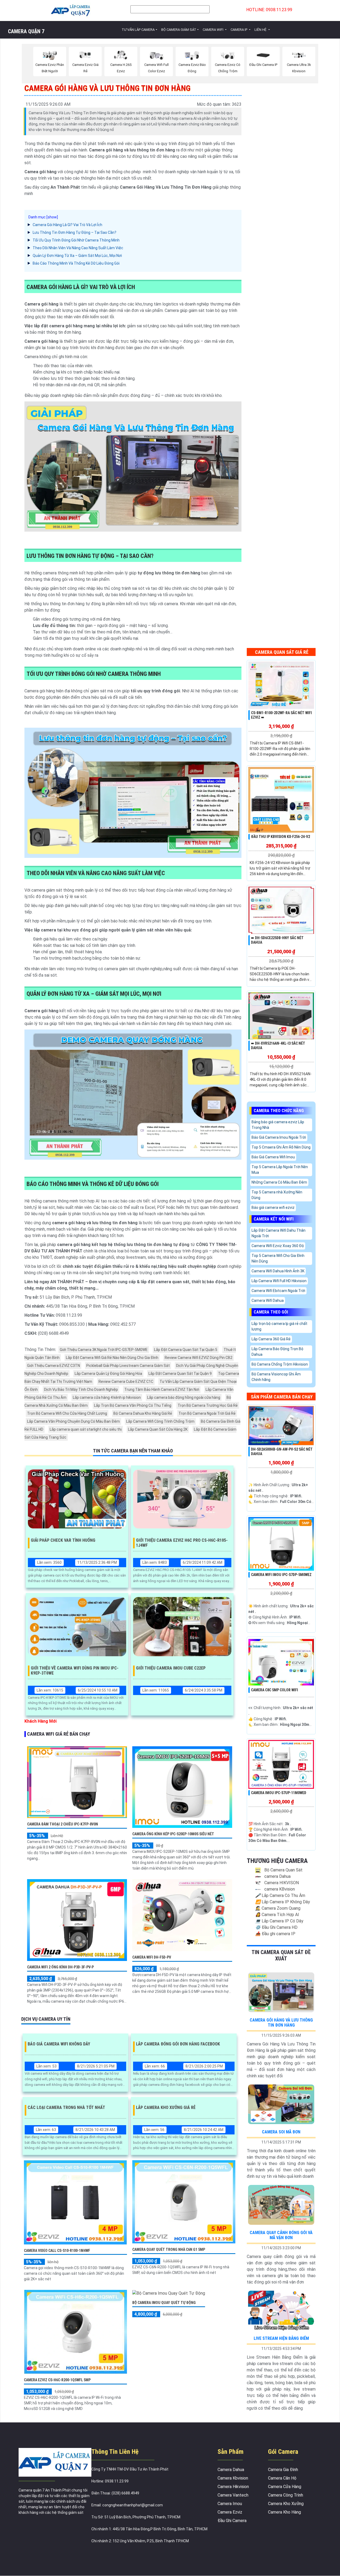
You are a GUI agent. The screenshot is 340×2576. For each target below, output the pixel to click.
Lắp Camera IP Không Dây (283, 1902)
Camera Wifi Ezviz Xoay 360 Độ (278, 1246)
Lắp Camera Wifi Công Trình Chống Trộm (160, 1421)
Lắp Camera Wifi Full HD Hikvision (279, 1281)
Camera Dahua (231, 2470)
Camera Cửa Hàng (285, 2487)
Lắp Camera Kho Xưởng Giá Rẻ (166, 2107)
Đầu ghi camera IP (275, 1934)
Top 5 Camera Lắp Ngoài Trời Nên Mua (280, 1170)
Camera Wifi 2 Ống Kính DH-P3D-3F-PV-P (60, 1967)
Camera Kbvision (233, 2478)
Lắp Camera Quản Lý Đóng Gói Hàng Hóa (108, 1374)
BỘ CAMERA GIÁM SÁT (179, 30)
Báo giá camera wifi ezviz (273, 1207)
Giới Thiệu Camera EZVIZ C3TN (54, 1366)
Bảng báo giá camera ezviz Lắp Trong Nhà (278, 1125)
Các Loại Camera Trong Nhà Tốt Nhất (66, 2107)
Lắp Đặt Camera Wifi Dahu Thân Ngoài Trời (279, 1233)
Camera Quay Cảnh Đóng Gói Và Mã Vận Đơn (281, 2235)
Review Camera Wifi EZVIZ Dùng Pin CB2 (199, 1358)
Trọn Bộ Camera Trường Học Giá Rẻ (208, 1405)
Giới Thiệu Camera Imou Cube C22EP (171, 1668)
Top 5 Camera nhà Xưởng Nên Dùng (277, 1195)
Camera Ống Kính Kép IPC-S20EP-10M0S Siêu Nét (173, 1834)
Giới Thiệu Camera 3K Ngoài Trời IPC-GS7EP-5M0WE (104, 1350)
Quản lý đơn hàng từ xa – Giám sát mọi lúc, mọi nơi (77, 256)
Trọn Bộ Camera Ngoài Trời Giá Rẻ (207, 1413)
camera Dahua (277, 1876)
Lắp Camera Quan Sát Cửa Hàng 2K (158, 1429)
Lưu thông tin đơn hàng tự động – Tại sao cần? (75, 232)
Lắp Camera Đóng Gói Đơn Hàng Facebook (178, 2044)
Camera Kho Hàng (284, 2512)
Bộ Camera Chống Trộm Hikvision (280, 1364)
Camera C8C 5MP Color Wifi (275, 1690)
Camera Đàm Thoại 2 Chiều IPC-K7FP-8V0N (63, 1824)
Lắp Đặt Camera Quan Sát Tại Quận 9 (180, 1374)
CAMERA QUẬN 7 (26, 31)
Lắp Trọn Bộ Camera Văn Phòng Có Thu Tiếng (133, 1405)
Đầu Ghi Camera (232, 2521)
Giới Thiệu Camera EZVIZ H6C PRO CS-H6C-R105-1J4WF (182, 1543)
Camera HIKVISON (281, 1883)
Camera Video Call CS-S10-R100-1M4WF (57, 2251)
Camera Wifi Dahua (268, 1300)
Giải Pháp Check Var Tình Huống (63, 1540)
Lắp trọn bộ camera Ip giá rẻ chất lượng (279, 1326)
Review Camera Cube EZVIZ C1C (126, 1382)
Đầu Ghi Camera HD (276, 1927)
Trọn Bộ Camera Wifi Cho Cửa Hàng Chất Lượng (67, 1413)
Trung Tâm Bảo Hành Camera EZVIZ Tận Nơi (162, 1389)
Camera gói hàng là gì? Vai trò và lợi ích (67, 225)
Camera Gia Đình (283, 2470)
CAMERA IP (239, 30)
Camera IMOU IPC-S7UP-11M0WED (279, 1793)
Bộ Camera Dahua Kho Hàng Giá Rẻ (143, 1413)
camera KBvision (279, 1889)
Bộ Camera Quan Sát (283, 1870)
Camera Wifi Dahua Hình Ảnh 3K (278, 1271)
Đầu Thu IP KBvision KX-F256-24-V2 (280, 837)
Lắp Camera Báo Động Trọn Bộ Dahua (277, 1352)
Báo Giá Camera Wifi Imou (273, 1157)
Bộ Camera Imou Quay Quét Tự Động (164, 2303)
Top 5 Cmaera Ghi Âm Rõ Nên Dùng (281, 1147)
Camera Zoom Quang (278, 1908)
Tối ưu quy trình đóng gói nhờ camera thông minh (76, 240)
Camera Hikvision (233, 2487)
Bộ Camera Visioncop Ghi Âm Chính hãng (276, 1377)
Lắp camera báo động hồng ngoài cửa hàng (184, 1397)
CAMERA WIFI (213, 30)
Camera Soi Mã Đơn (281, 2132)
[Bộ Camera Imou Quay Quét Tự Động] (169, 2293)
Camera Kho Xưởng (286, 2504)
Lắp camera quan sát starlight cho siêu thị (86, 1429)
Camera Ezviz (230, 2512)
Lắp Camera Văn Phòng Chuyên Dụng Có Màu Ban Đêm (73, 1421)
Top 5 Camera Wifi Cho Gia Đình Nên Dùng (278, 1258)
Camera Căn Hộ (282, 2478)
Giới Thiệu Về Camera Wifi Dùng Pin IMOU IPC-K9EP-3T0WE (75, 1671)
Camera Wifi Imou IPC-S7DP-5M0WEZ (281, 1575)
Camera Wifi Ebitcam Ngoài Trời (278, 1291)
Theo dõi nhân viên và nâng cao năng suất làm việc (78, 248)
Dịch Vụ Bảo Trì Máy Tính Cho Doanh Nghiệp (81, 1389)
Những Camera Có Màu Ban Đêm (279, 1182)
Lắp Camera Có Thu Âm (280, 1895)
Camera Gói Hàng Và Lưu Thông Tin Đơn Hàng (281, 2023)
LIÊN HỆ (261, 30)
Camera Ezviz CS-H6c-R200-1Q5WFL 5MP (57, 2380)
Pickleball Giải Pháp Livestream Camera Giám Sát (128, 1366)
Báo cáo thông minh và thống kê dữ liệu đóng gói (76, 263)
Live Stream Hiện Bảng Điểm (281, 2338)
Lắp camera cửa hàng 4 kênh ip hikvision (107, 1397)
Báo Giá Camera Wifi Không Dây (59, 2044)
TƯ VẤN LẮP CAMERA (138, 30)
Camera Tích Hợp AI (277, 1915)
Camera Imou (230, 2504)
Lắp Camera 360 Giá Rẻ (271, 1339)
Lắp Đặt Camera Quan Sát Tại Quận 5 (186, 1350)
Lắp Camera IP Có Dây (279, 1921)
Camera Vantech (233, 2495)
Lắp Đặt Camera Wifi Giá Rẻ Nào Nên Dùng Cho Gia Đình (112, 1358)
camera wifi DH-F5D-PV (152, 1957)
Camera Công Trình (286, 2495)
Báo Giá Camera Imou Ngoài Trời (279, 1137)
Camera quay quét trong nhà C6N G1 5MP (169, 2249)
